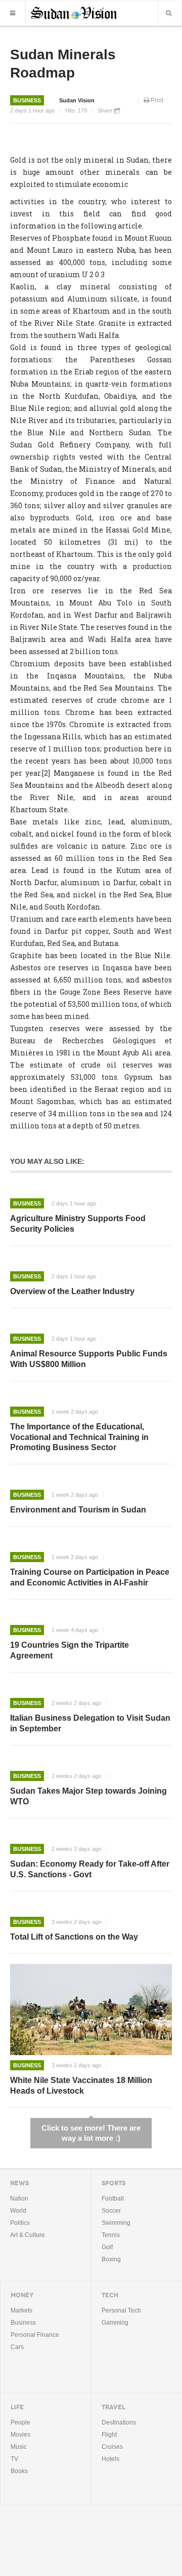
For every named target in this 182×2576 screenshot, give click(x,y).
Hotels (110, 2459)
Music (19, 2447)
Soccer (111, 2211)
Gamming (115, 2323)
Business (27, 100)
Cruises (112, 2447)
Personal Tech (121, 2310)
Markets (21, 2310)
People (20, 2422)
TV (14, 2459)
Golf (107, 2247)
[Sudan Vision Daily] (74, 12)
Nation (19, 2199)
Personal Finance (35, 2335)
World (18, 2211)
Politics (20, 2223)
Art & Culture (28, 2235)
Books (19, 2471)
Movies (20, 2435)
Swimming (116, 2223)
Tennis (111, 2235)
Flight (109, 2435)
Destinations (119, 2422)
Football (113, 2199)
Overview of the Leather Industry (72, 1291)
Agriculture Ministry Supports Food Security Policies (78, 1224)
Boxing (111, 2259)
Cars (17, 2347)
